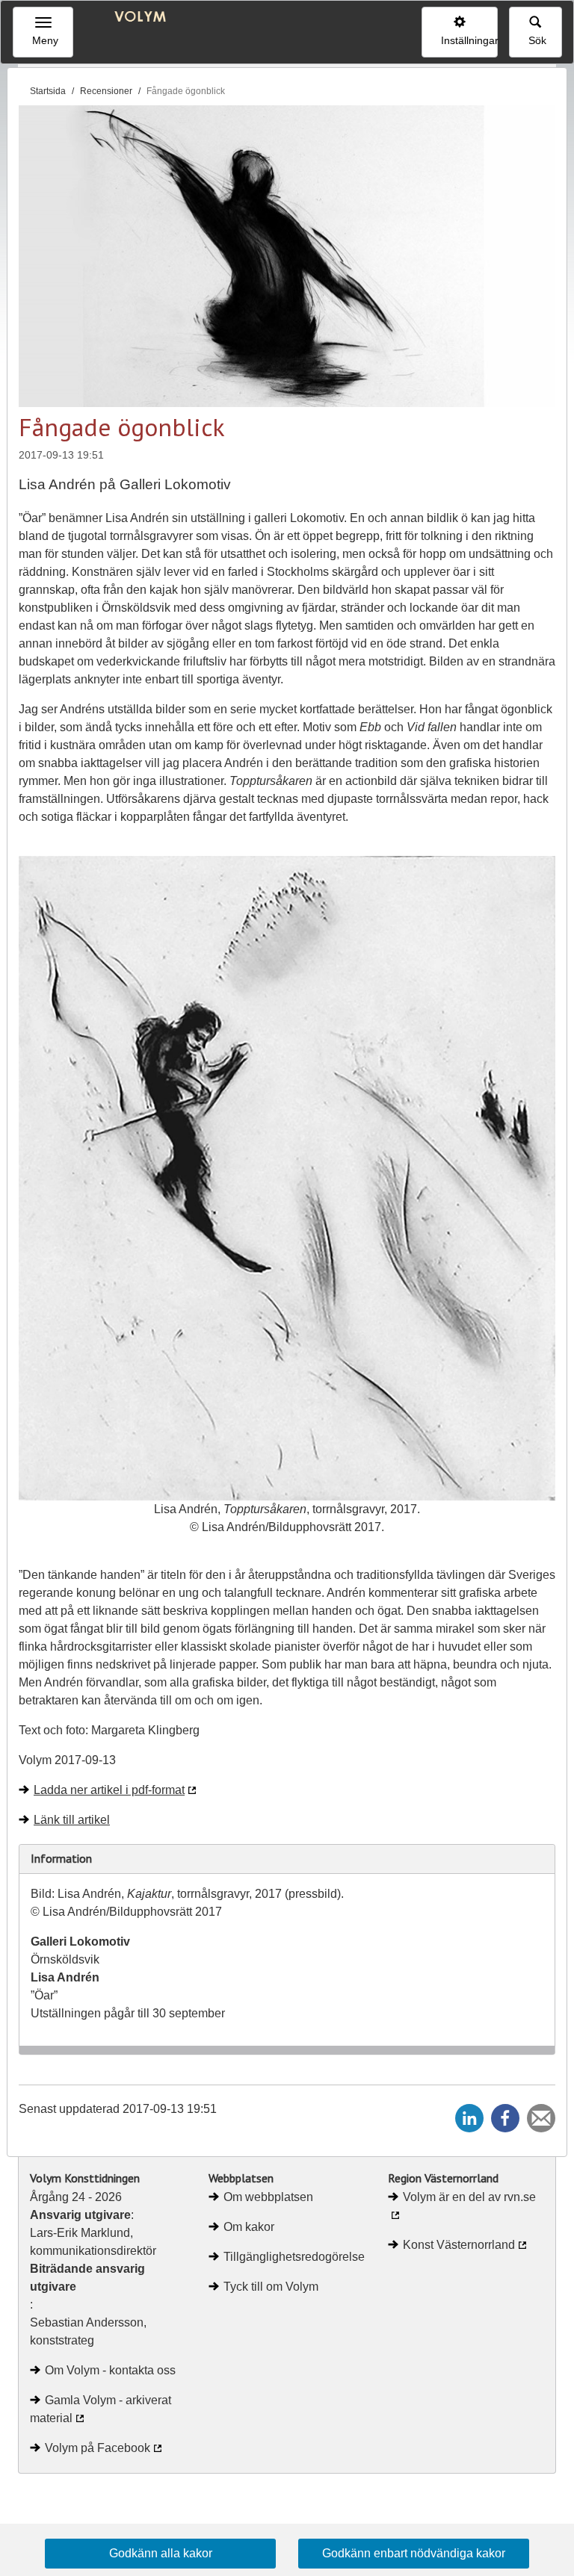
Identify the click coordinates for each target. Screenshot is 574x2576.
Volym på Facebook (98, 2448)
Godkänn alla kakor (161, 2553)
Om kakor (249, 2227)
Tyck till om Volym (271, 2287)
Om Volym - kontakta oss (110, 2370)
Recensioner (106, 91)
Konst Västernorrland (459, 2245)
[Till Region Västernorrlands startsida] (136, 18)
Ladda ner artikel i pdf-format (109, 1790)
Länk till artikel (72, 1820)
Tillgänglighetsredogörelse (294, 2257)
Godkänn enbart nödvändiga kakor (414, 2553)
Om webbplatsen (268, 2197)
